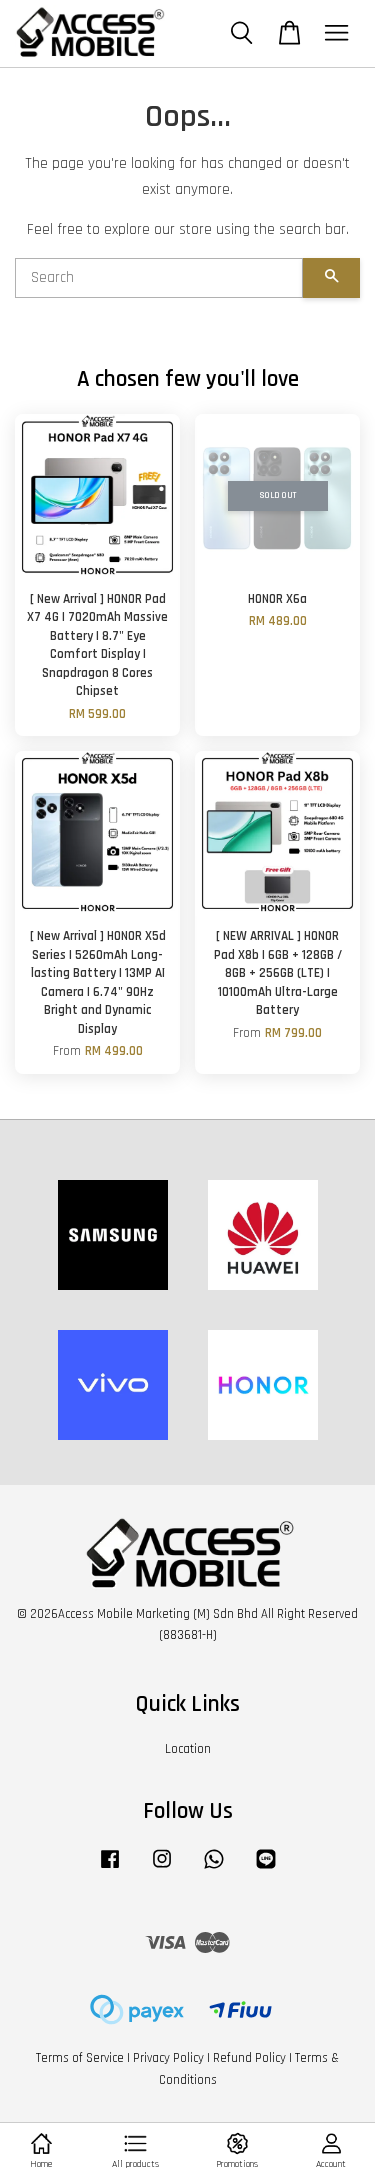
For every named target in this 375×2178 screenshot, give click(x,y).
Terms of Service (80, 2058)
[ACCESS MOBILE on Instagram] (162, 1869)
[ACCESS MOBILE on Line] (266, 1869)
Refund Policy (249, 2058)
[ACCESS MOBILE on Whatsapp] (214, 1869)
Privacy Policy (168, 2058)
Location (188, 1749)
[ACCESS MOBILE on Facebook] (110, 1869)
